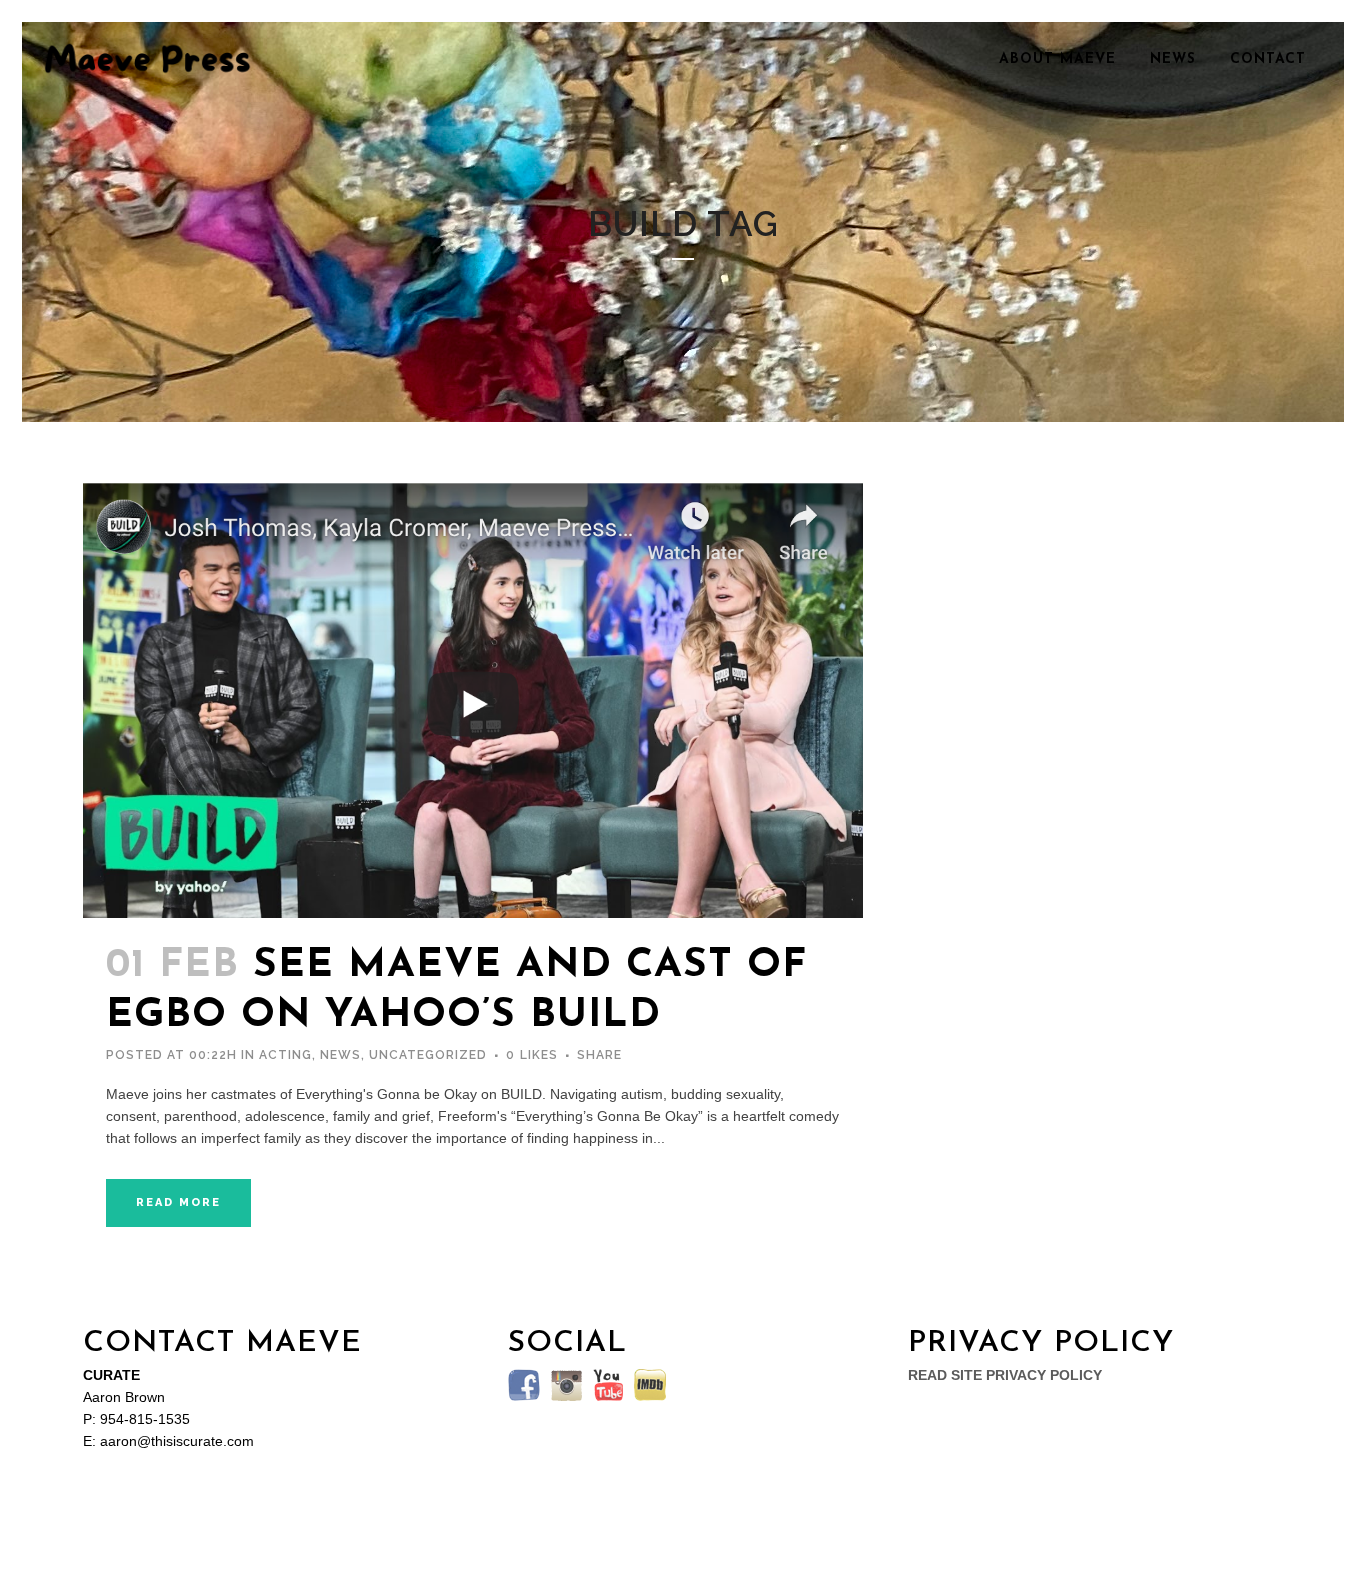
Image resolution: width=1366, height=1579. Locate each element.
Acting (285, 1055)
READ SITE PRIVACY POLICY (1005, 1375)
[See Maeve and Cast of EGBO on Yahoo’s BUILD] (473, 700)
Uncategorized (428, 1055)
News (340, 1055)
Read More (178, 1202)
